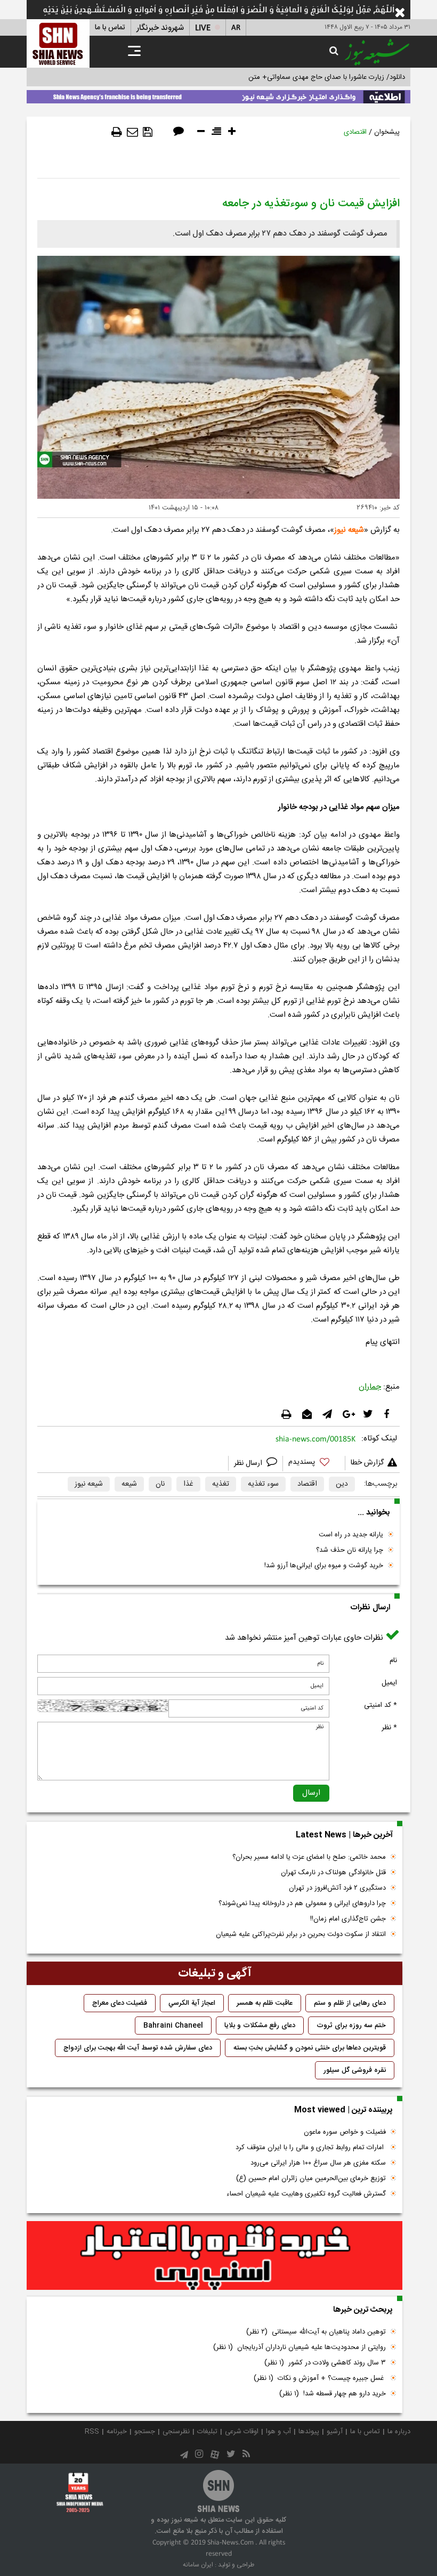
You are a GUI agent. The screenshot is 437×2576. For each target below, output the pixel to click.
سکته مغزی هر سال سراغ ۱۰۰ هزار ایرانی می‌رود (318, 2163)
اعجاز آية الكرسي (192, 2003)
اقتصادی (355, 132)
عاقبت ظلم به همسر (265, 2003)
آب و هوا (278, 2432)
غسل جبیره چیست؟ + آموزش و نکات (320, 2378)
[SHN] (58, 43)
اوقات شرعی (242, 2432)
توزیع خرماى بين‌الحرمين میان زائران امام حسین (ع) (311, 2178)
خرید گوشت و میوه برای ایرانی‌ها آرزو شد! (324, 1566)
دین (342, 1484)
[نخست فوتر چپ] (80, 2492)
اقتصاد (307, 1484)
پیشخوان (387, 132)
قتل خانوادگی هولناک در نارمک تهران (333, 1873)
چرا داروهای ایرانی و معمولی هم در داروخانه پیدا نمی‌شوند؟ (302, 1903)
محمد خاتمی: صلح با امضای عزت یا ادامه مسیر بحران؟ (309, 1857)
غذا (188, 1484)
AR (236, 28)
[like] (314, 1464)
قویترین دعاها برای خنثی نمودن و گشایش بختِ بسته (310, 2048)
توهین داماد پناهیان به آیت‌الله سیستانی (316, 2332)
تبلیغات (207, 2432)
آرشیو (335, 2432)
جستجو (145, 2432)
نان (160, 1484)
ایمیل (389, 1683)
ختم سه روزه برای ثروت (351, 2026)
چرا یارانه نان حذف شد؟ (350, 1550)
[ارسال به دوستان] (132, 132)
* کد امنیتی (381, 1705)
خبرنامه (117, 2432)
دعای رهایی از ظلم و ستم (350, 2003)
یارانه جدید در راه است (351, 1535)
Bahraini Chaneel (173, 2026)
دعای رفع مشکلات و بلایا (260, 2026)
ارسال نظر (249, 1463)
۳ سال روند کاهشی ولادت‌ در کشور (325, 2363)
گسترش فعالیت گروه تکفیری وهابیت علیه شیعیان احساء (306, 2194)
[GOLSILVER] (215, 2256)
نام (393, 1660)
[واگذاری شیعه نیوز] (218, 95)
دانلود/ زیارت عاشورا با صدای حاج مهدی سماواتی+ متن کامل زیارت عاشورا (300, 77)
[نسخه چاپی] (117, 132)
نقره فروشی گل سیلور (355, 2070)
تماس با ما (110, 28)
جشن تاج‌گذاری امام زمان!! (347, 1919)
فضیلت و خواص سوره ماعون (345, 2132)
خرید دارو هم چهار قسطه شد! (333, 2394)
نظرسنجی (176, 2432)
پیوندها (309, 2432)
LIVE (203, 28)
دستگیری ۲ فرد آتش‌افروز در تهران (337, 1888)
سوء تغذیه (263, 1484)
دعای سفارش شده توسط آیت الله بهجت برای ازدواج (138, 2048)
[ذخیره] (148, 132)
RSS (92, 2432)
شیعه (129, 1484)
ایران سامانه (198, 2565)
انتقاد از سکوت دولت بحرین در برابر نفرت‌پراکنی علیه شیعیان (301, 1934)
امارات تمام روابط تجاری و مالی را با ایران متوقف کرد (311, 2148)
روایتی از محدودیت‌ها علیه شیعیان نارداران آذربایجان (300, 2347)
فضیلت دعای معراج (120, 2003)
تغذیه (221, 1484)
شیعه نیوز (349, 530)
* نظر (389, 1728)
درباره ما (399, 2432)
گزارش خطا (367, 1463)
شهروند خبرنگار (160, 28)
